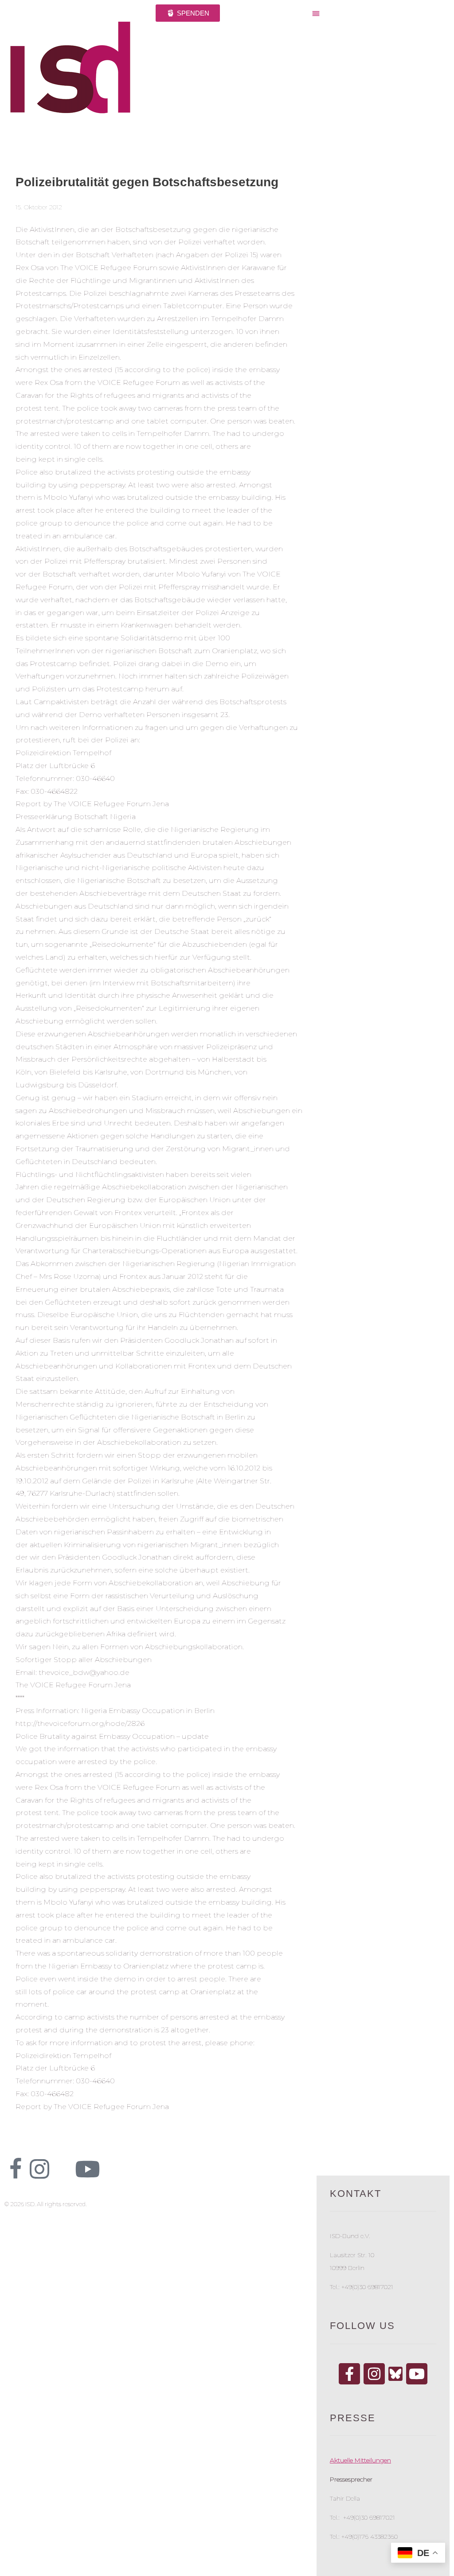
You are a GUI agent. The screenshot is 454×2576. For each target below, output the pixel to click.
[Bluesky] (395, 2373)
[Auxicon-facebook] (16, 2169)
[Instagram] (374, 2374)
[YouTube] (417, 2374)
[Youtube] (87, 2169)
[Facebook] (349, 2374)
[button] (378, 14)
